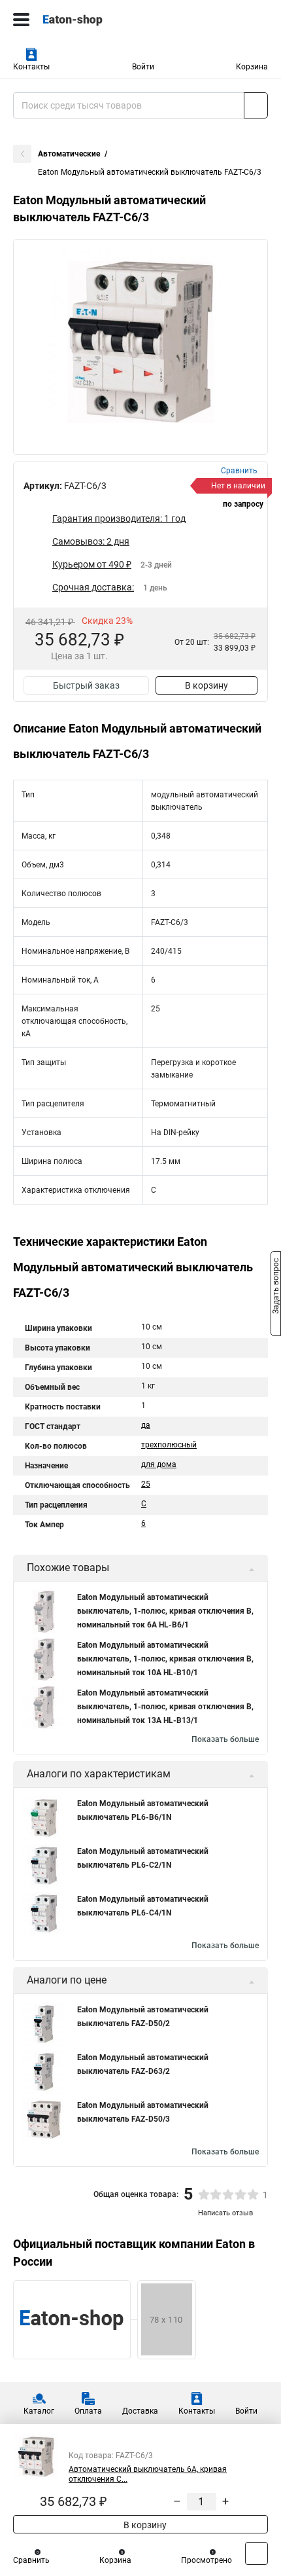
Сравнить (31, 2560)
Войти (143, 67)
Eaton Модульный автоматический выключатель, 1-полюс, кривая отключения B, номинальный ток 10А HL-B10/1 (165, 1659)
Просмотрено (207, 2560)
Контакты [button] (31, 67)
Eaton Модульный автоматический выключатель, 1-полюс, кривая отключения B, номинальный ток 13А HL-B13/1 (165, 1707)
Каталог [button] (39, 2411)
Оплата (88, 2411)
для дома (159, 1464)
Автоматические (69, 154)
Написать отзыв (225, 2213)
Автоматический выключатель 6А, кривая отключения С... (148, 2474)
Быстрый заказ (86, 685)
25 (146, 1484)
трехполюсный (169, 1445)
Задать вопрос (276, 1287)
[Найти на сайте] (256, 105)
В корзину (207, 685)
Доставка (140, 2411)
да (146, 1425)
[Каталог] (21, 20)
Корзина (252, 67)
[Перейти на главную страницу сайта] (98, 20)
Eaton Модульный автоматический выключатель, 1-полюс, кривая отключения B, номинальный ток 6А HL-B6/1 (165, 1611)
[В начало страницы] (256, 2553)
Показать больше (225, 1739)
